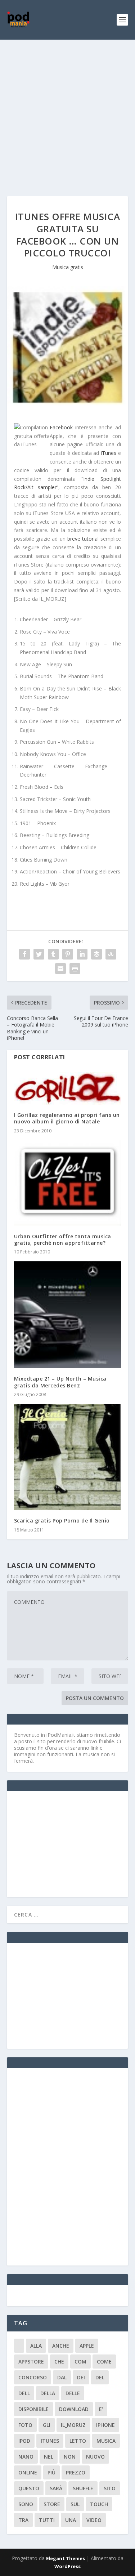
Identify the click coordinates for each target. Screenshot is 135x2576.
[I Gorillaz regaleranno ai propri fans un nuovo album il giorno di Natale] (68, 1088)
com (80, 2362)
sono (26, 2504)
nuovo (95, 2457)
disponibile (33, 2409)
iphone (105, 2425)
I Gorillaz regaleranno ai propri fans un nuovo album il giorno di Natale (67, 1118)
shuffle (83, 2488)
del (100, 2377)
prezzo (76, 2472)
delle (73, 2393)
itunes (50, 2441)
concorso (33, 2377)
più (51, 2472)
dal (62, 2377)
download (74, 2409)
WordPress (67, 2566)
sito (110, 2488)
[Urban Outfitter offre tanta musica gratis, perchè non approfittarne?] (68, 1183)
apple (87, 2346)
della (48, 2393)
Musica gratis (68, 267)
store (52, 2504)
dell (24, 2393)
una (71, 2520)
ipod (24, 2441)
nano (26, 2457)
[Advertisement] (67, 111)
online (28, 2472)
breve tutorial (83, 539)
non (70, 2457)
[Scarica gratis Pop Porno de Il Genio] (68, 1457)
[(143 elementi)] (19, 2346)
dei (81, 2377)
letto (78, 2441)
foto (25, 2425)
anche (61, 2346)
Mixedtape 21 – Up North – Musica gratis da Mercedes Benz (60, 1382)
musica (106, 2441)
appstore (31, 2362)
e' (101, 2409)
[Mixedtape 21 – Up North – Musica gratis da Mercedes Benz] (68, 1315)
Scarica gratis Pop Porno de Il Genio (62, 1520)
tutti (47, 2520)
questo (29, 2488)
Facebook (62, 427)
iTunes (109, 453)
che (59, 2362)
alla (36, 2346)
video (94, 2520)
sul (75, 2504)
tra (23, 2520)
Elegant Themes (66, 2558)
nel (49, 2457)
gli (47, 2425)
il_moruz (73, 2425)
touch (99, 2504)
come (104, 2362)
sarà (56, 2488)
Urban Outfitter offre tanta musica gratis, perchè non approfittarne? (63, 1240)
